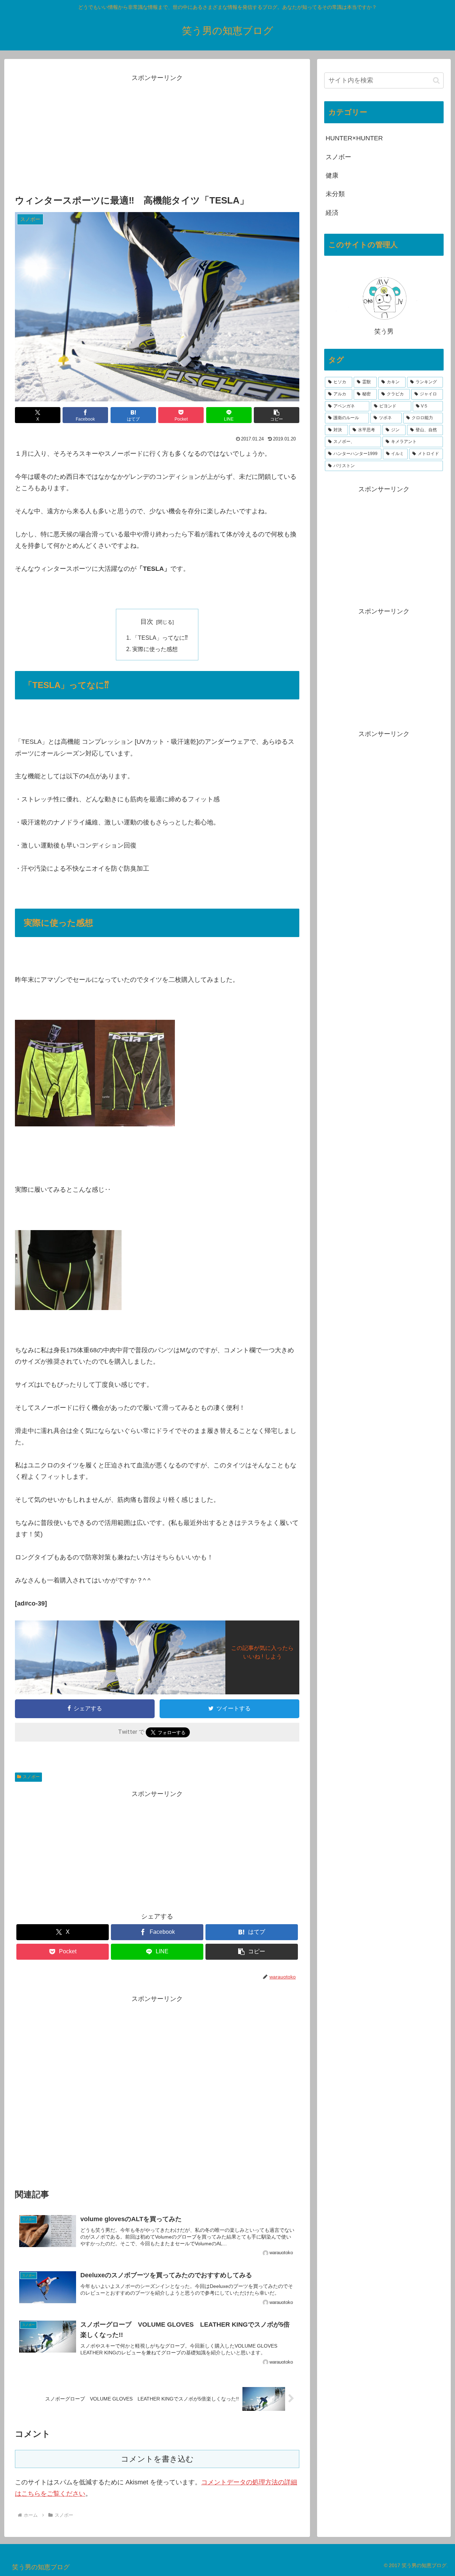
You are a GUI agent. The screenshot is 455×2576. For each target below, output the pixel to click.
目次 (147, 622)
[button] (277, 415)
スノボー (31, 1777)
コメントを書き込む (157, 2459)
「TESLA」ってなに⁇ (160, 638)
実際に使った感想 (155, 649)
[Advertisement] (157, 134)
